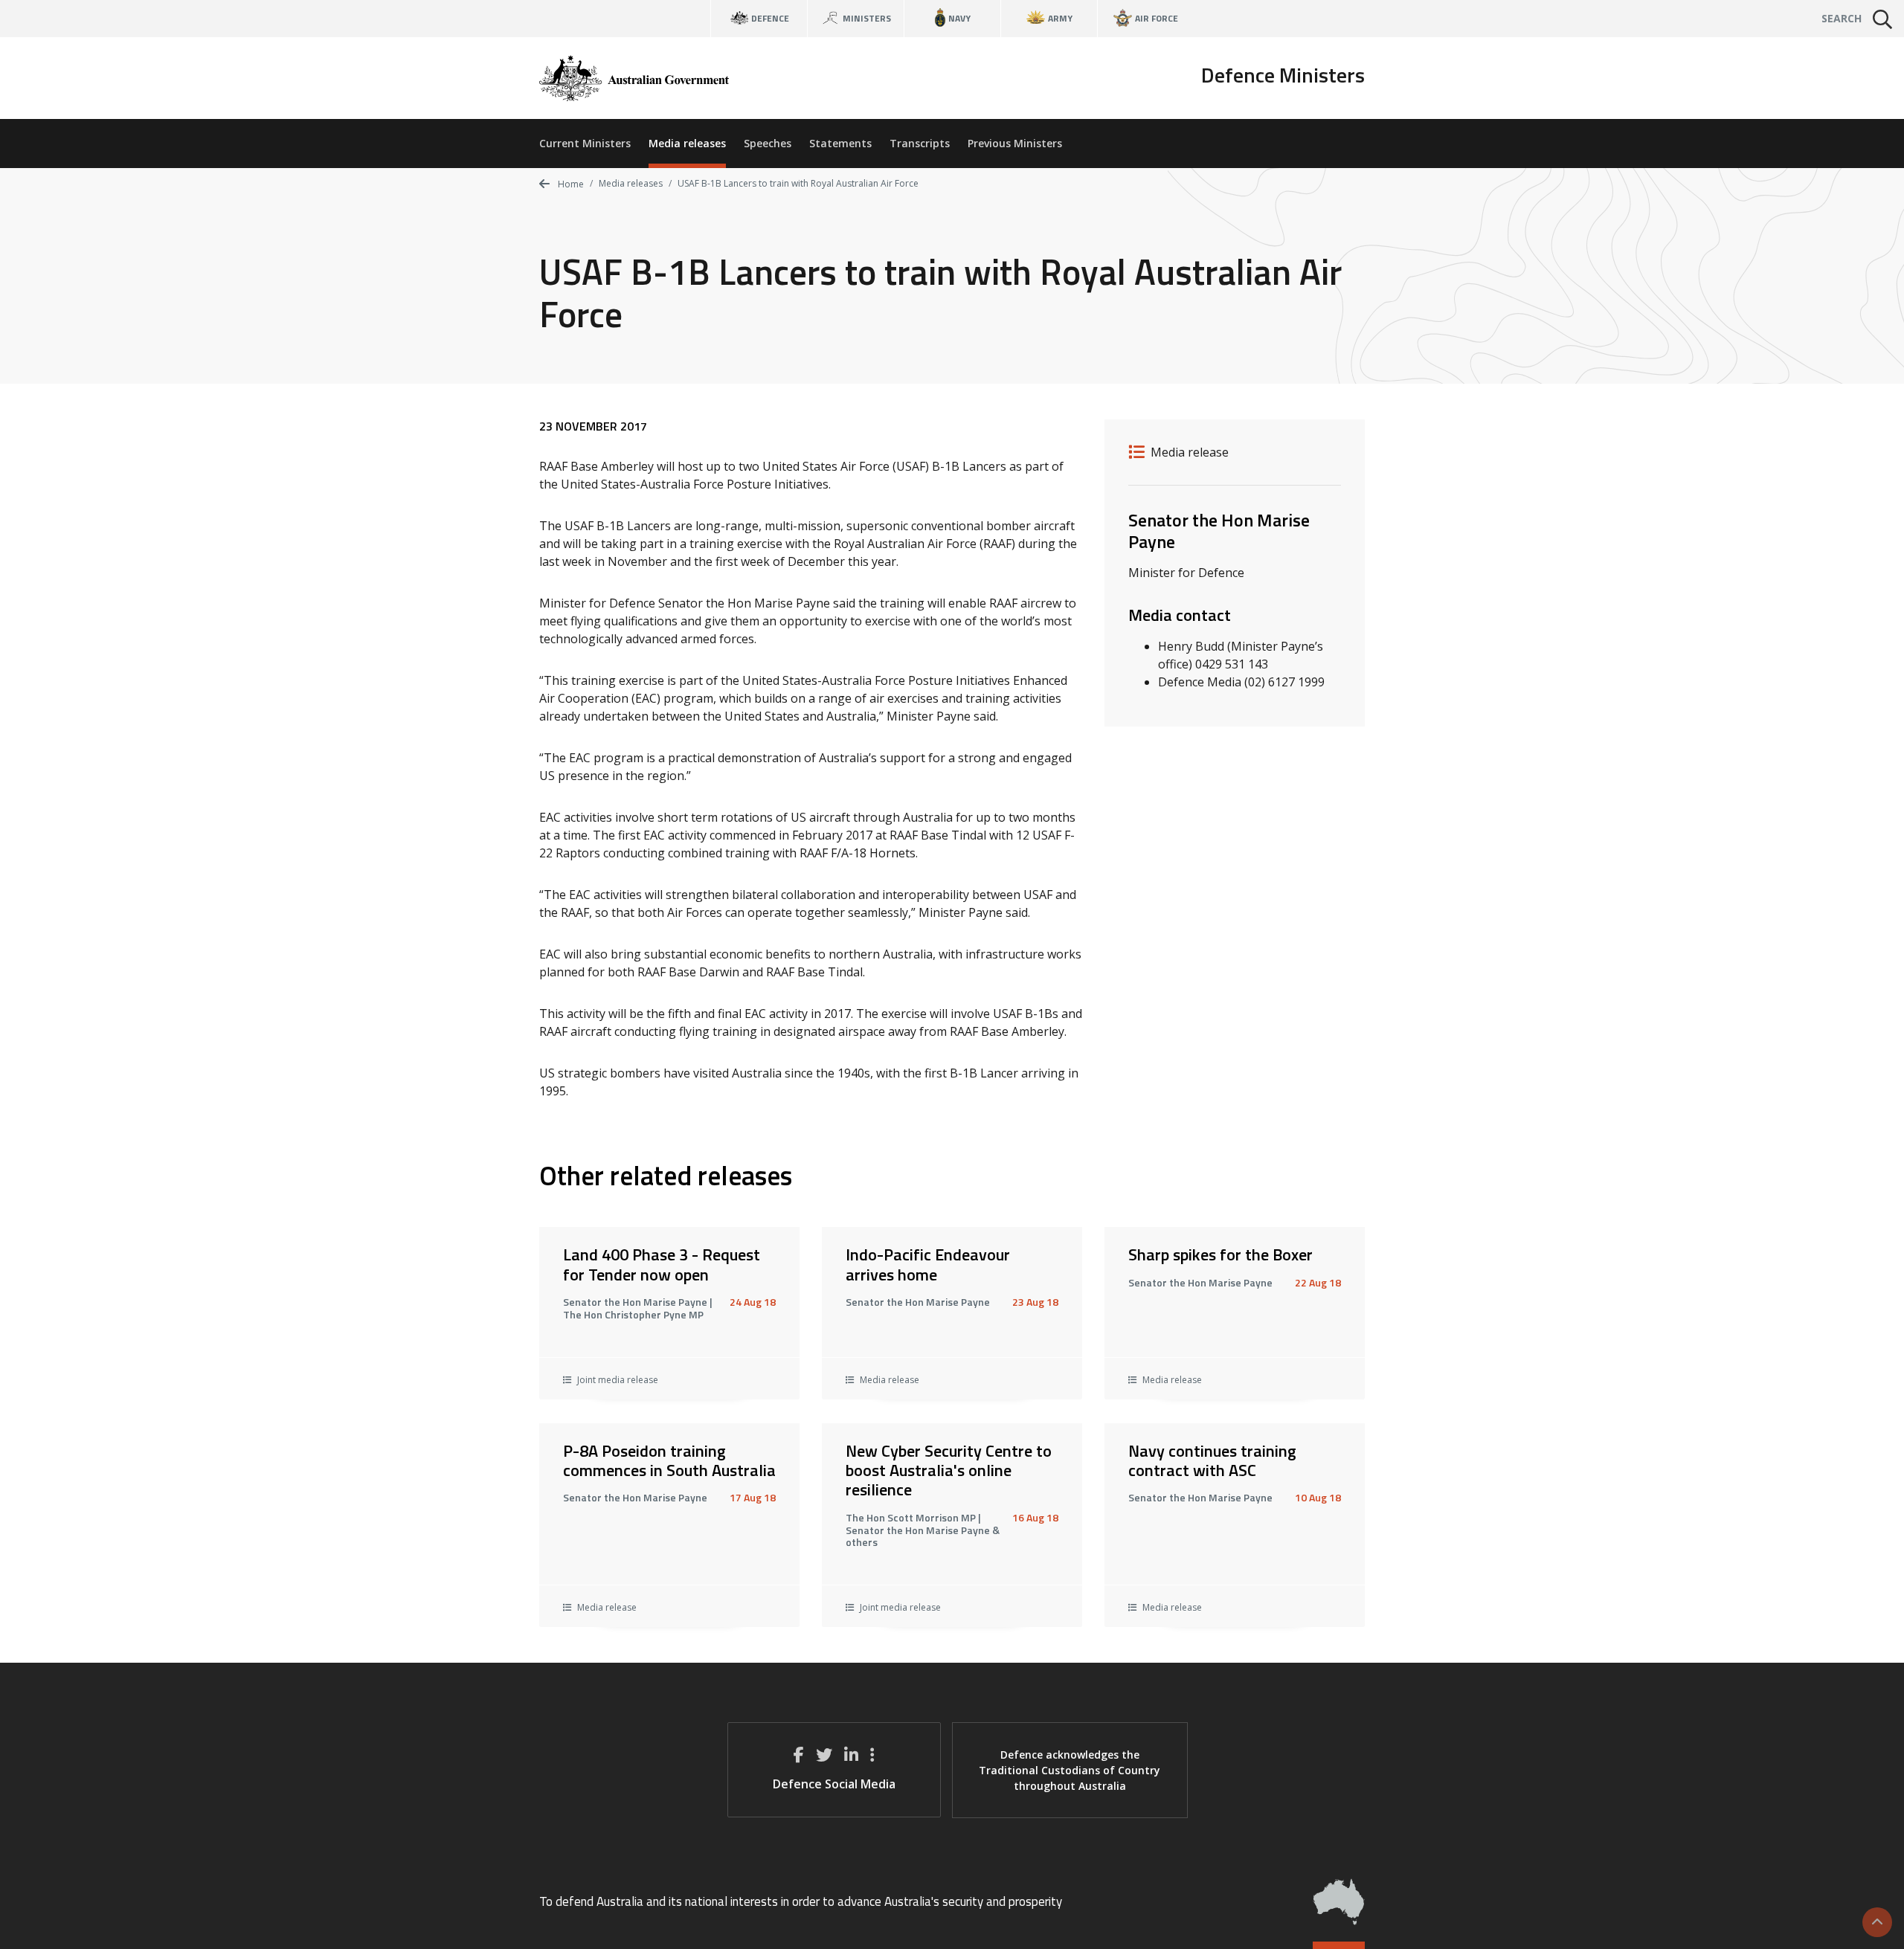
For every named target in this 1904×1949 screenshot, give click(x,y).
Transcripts (920, 143)
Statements (840, 143)
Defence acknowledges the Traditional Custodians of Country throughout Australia (1070, 1770)
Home (570, 184)
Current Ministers (585, 143)
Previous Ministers (1015, 143)
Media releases (687, 143)
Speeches (768, 143)
